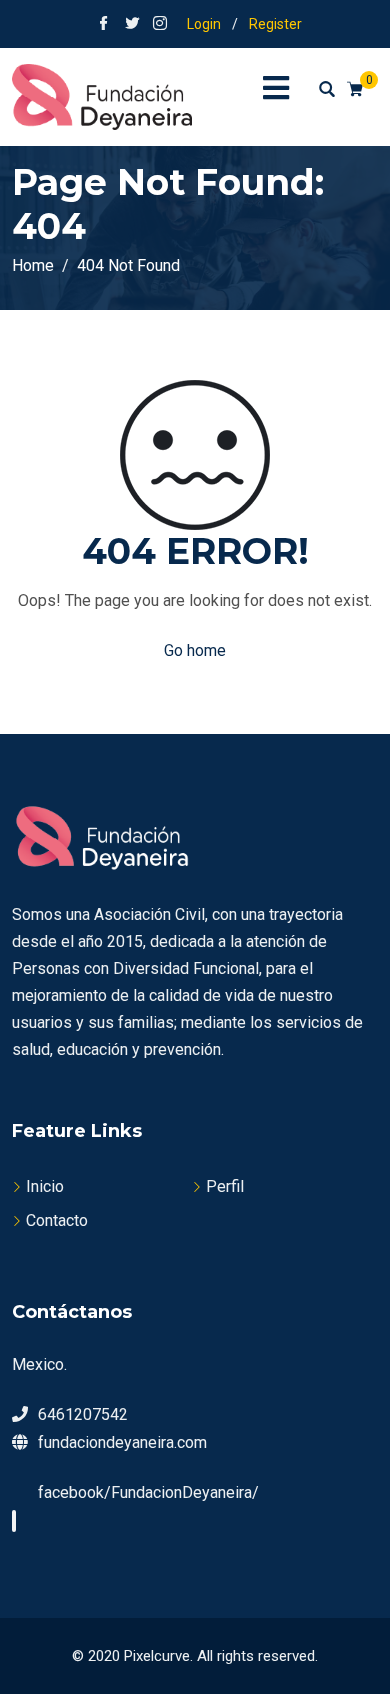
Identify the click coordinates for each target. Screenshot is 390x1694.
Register (275, 24)
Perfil (225, 1186)
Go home (195, 650)
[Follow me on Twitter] (132, 25)
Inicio (45, 1186)
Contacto (57, 1220)
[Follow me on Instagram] (160, 25)
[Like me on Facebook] (104, 25)
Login (204, 24)
